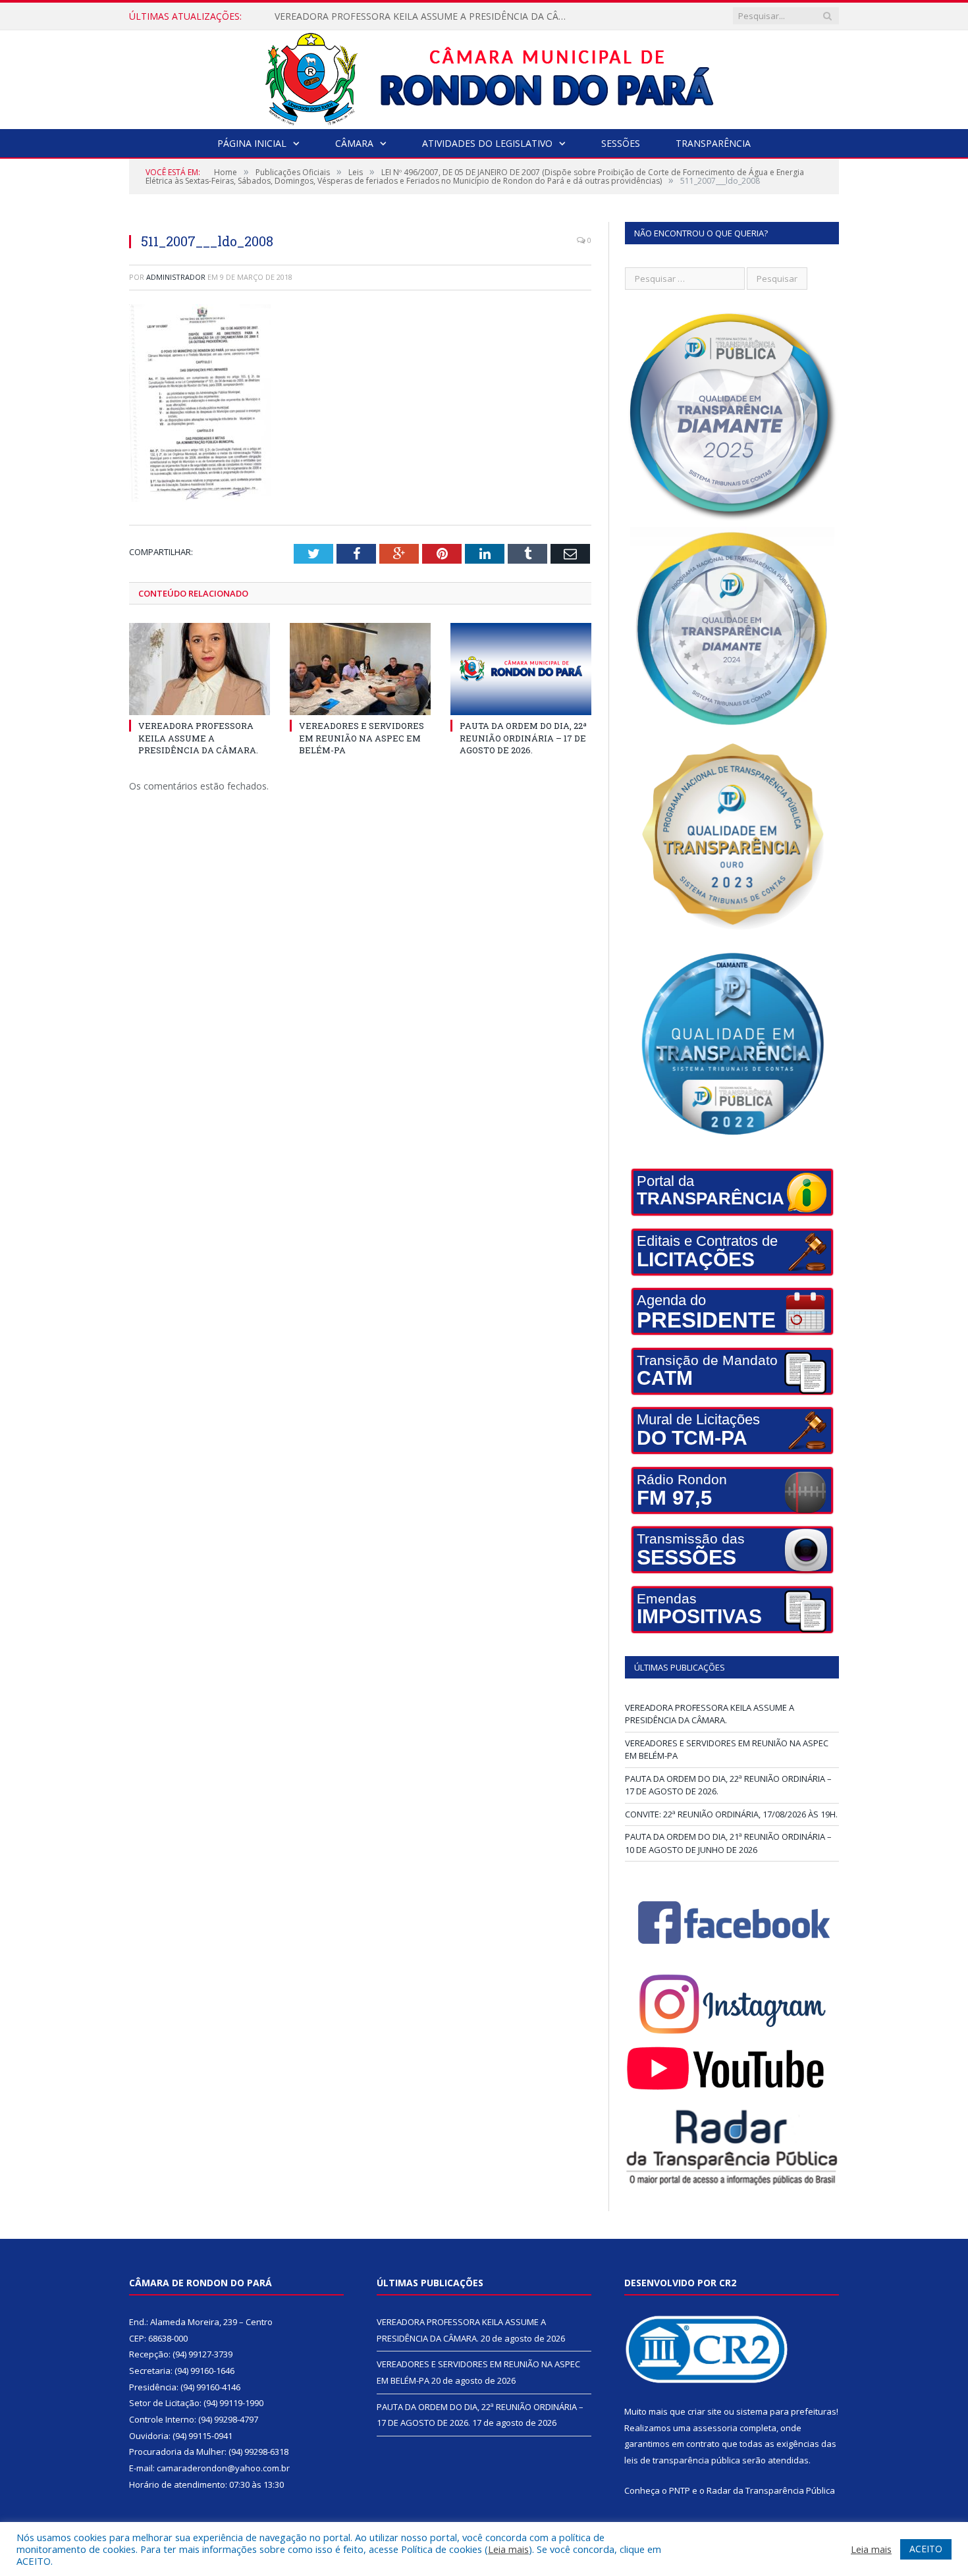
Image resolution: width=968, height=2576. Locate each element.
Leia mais (508, 2549)
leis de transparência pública (682, 2460)
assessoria (715, 2428)
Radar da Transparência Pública (771, 2490)
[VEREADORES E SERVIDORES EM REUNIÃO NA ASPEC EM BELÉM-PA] (360, 669)
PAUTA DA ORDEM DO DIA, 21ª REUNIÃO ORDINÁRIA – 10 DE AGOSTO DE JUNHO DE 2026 (728, 1843)
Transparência (713, 143)
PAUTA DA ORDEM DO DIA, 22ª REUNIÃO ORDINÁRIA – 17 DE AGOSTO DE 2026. (523, 738)
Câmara (354, 143)
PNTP (680, 2490)
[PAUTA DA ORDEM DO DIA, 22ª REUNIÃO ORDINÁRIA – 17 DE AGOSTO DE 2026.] (521, 669)
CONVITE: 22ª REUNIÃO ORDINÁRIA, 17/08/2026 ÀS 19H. (731, 1814)
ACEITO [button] (926, 2549)
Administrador (176, 277)
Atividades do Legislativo (487, 143)
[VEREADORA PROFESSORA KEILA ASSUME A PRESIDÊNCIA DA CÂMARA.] (200, 669)
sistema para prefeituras (786, 2411)
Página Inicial (252, 143)
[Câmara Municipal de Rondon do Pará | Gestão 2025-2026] (484, 77)
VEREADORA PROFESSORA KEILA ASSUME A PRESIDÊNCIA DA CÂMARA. (198, 738)
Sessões (621, 143)
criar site (705, 2411)
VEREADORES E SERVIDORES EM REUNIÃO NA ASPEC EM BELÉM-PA (423, 16)
